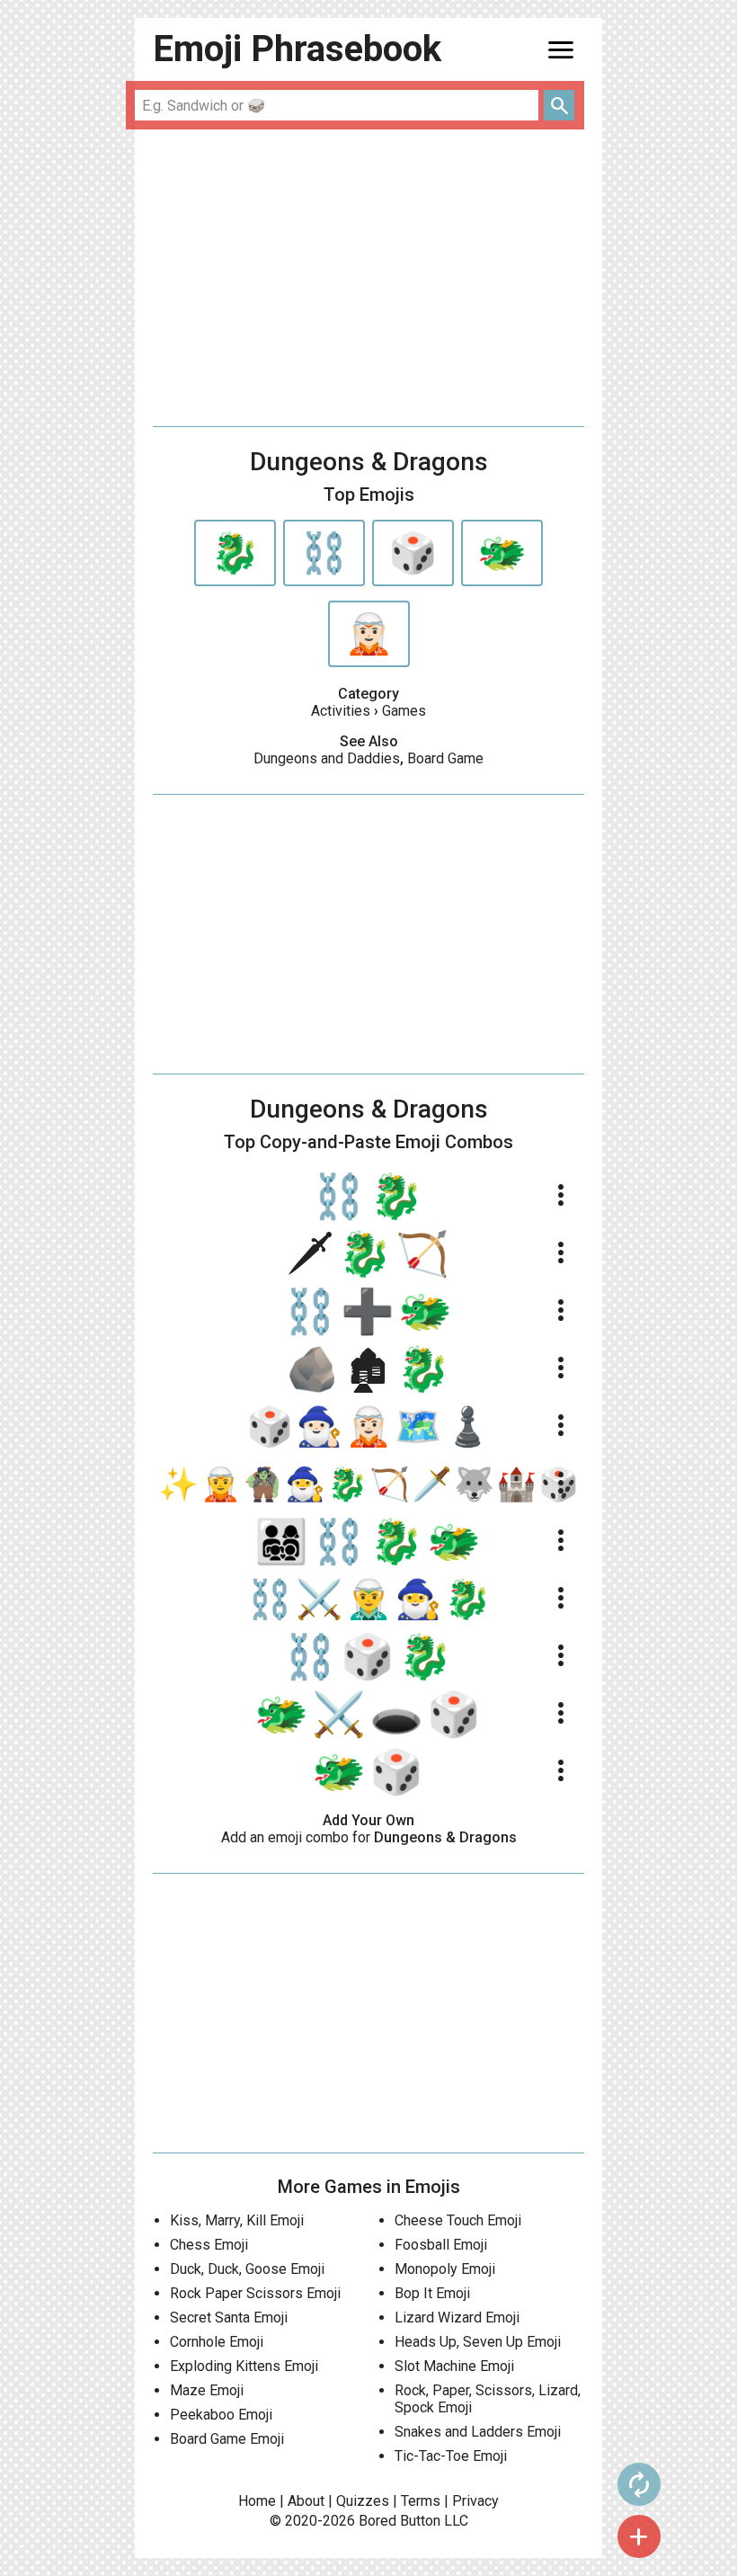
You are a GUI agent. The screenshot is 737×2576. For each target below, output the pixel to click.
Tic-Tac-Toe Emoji (451, 2456)
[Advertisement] (368, 278)
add (639, 2536)
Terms (421, 2501)
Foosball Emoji (441, 2245)
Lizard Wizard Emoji (457, 2318)
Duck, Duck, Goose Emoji (247, 2269)
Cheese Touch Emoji (458, 2220)
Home (257, 2501)
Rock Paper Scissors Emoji (255, 2293)
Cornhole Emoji (217, 2342)
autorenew (639, 2484)
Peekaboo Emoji (221, 2415)
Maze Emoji (207, 2390)
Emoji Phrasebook (297, 49)
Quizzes (363, 2501)
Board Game (445, 758)
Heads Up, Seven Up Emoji (478, 2342)
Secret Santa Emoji (229, 2318)
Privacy (475, 2501)
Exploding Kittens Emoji (244, 2366)
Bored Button (400, 2521)
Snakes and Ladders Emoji (478, 2432)
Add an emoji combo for (369, 1837)
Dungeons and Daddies (327, 758)
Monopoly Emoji (445, 2269)
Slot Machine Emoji (454, 2366)
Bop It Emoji (432, 2293)
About (306, 2501)
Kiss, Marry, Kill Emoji (237, 2220)
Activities (341, 711)
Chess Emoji (209, 2245)
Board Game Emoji (227, 2439)
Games (404, 711)
